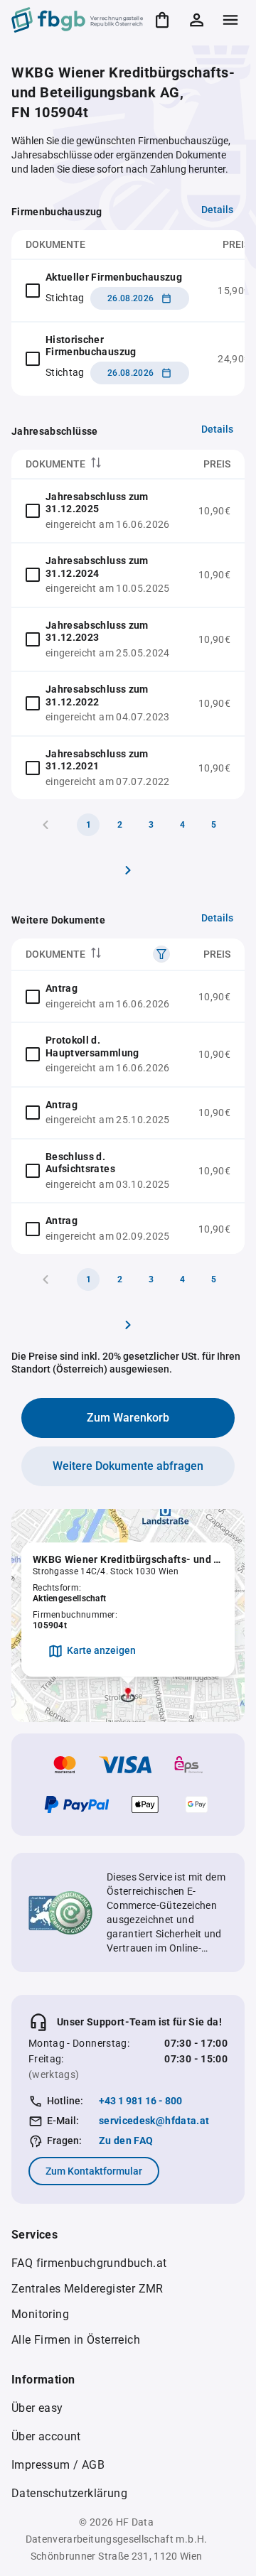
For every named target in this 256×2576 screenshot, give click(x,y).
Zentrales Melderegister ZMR (87, 2289)
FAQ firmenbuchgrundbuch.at (89, 2263)
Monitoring (40, 2314)
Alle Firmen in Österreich (76, 2340)
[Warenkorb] (162, 20)
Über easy (37, 2408)
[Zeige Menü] (230, 20)
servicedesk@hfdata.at (154, 2121)
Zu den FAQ (126, 2141)
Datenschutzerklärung (69, 2493)
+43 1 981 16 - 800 (140, 2101)
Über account (46, 2436)
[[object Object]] (161, 954)
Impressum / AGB (58, 2465)
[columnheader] (98, 464)
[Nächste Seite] (128, 870)
